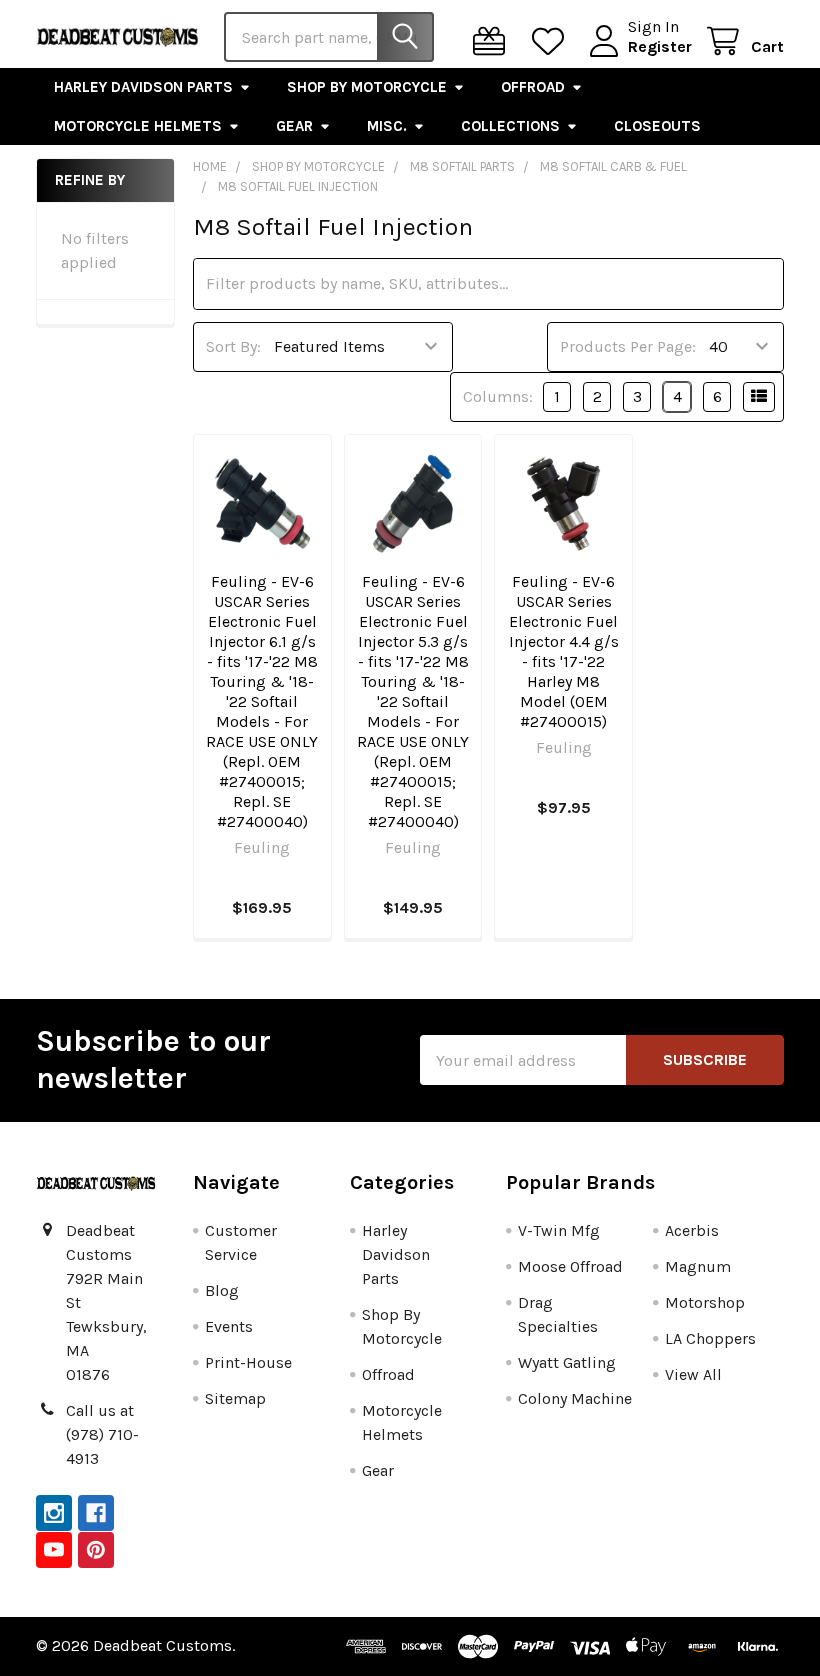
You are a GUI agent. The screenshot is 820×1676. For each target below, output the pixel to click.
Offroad (533, 87)
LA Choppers (710, 1338)
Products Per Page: (628, 346)
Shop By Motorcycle (367, 87)
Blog (222, 1290)
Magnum (698, 1266)
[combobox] (329, 37)
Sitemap (235, 1398)
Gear (294, 126)
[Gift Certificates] (493, 41)
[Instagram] (54, 1513)
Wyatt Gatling (567, 1362)
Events (229, 1326)
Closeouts (657, 126)
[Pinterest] (96, 1550)
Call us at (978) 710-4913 (102, 1434)
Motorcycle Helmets (138, 126)
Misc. (387, 126)
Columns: (498, 396)
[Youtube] (54, 1550)
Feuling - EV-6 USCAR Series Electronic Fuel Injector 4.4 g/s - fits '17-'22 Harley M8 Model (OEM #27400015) (564, 651)
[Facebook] (96, 1513)
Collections (510, 126)
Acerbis (692, 1230)
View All (693, 1374)
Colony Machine (575, 1398)
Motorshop (705, 1302)
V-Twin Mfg (559, 1230)
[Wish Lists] (552, 41)
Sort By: (233, 346)
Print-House (248, 1362)
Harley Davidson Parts (143, 87)
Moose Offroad (570, 1266)
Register (660, 46)
